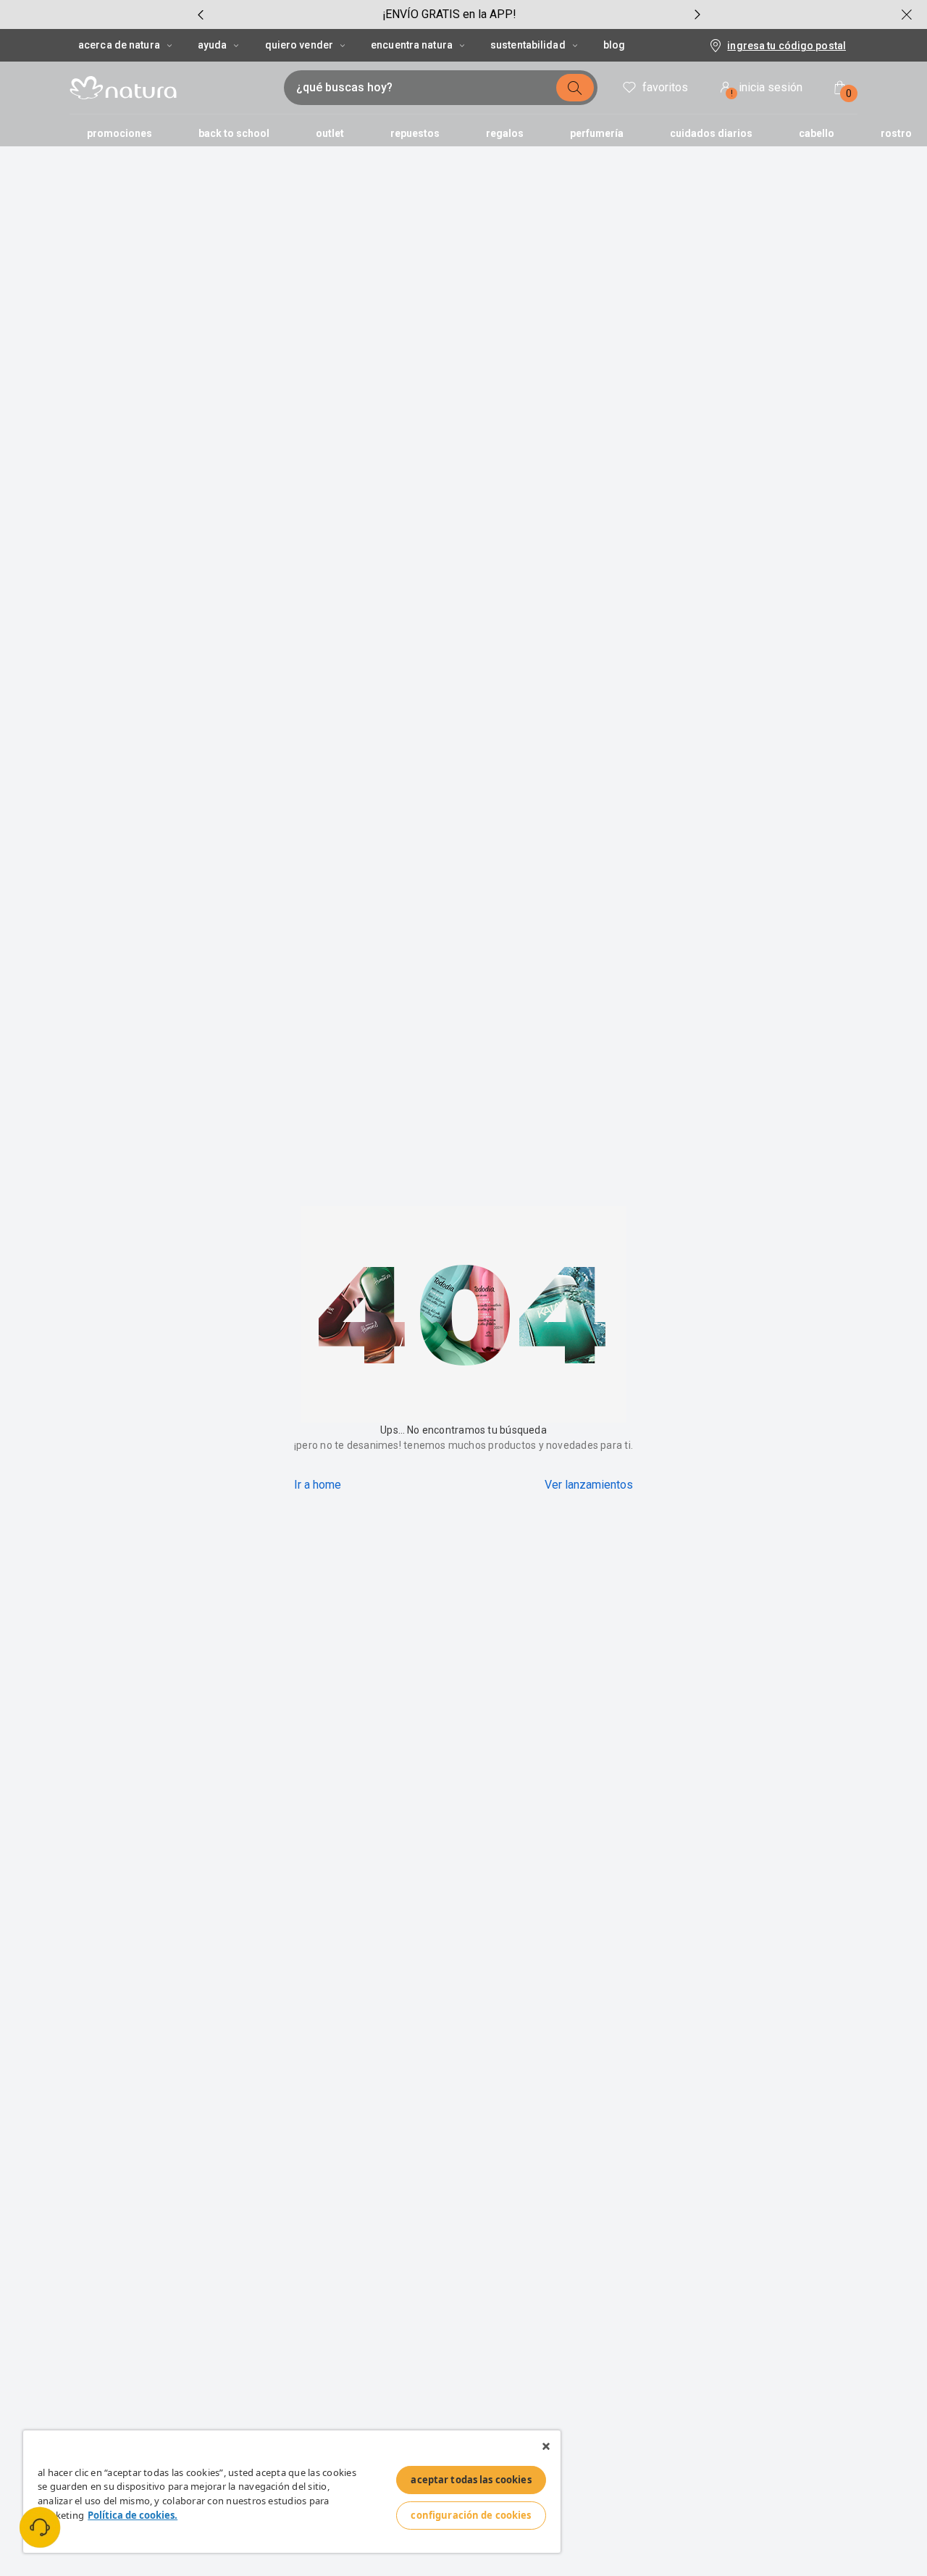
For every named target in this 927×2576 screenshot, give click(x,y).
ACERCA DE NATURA (119, 45)
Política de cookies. (133, 2515)
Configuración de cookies (471, 2515)
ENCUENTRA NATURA (412, 45)
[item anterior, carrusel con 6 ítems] (201, 14)
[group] (449, 14)
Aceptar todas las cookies (471, 2480)
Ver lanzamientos (589, 1485)
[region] (292, 2492)
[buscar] (575, 88)
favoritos (665, 87)
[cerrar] (907, 14)
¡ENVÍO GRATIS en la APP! (449, 14)
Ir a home (318, 1485)
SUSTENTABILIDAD (528, 45)
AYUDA (213, 45)
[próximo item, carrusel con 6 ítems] (697, 14)
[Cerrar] (546, 2446)
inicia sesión (767, 89)
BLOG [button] (614, 45)
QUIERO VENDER (299, 45)
